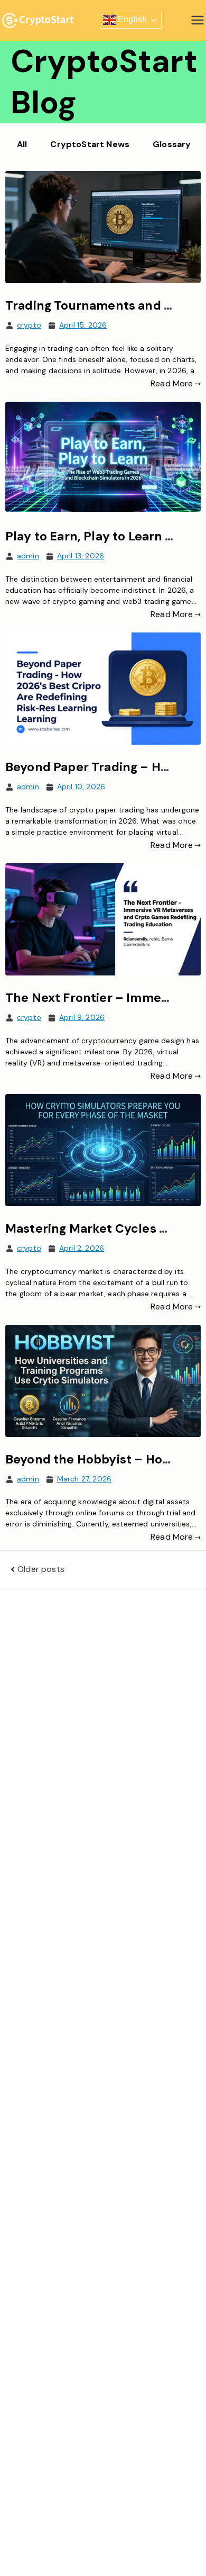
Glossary (172, 144)
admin (28, 556)
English (131, 20)
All (22, 144)
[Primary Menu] (198, 20)
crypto (29, 325)
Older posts (41, 1569)
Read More (172, 383)
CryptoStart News (90, 144)
